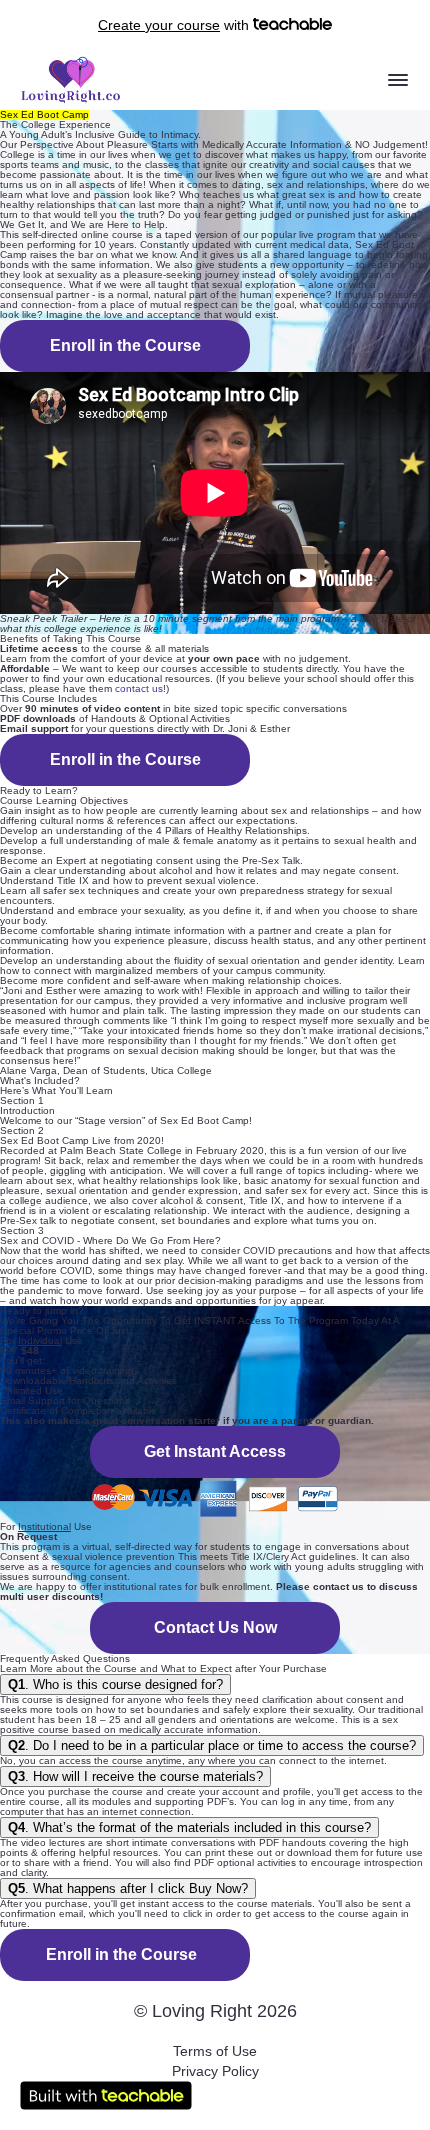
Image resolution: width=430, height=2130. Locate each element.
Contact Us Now (215, 1627)
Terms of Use (215, 2051)
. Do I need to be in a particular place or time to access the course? (212, 1745)
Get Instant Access (215, 1451)
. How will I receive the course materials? (135, 1776)
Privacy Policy (215, 2071)
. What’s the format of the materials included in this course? (189, 1827)
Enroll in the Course (125, 345)
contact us (139, 688)
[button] (398, 80)
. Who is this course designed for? (115, 1684)
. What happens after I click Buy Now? (128, 1888)
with (175, 25)
